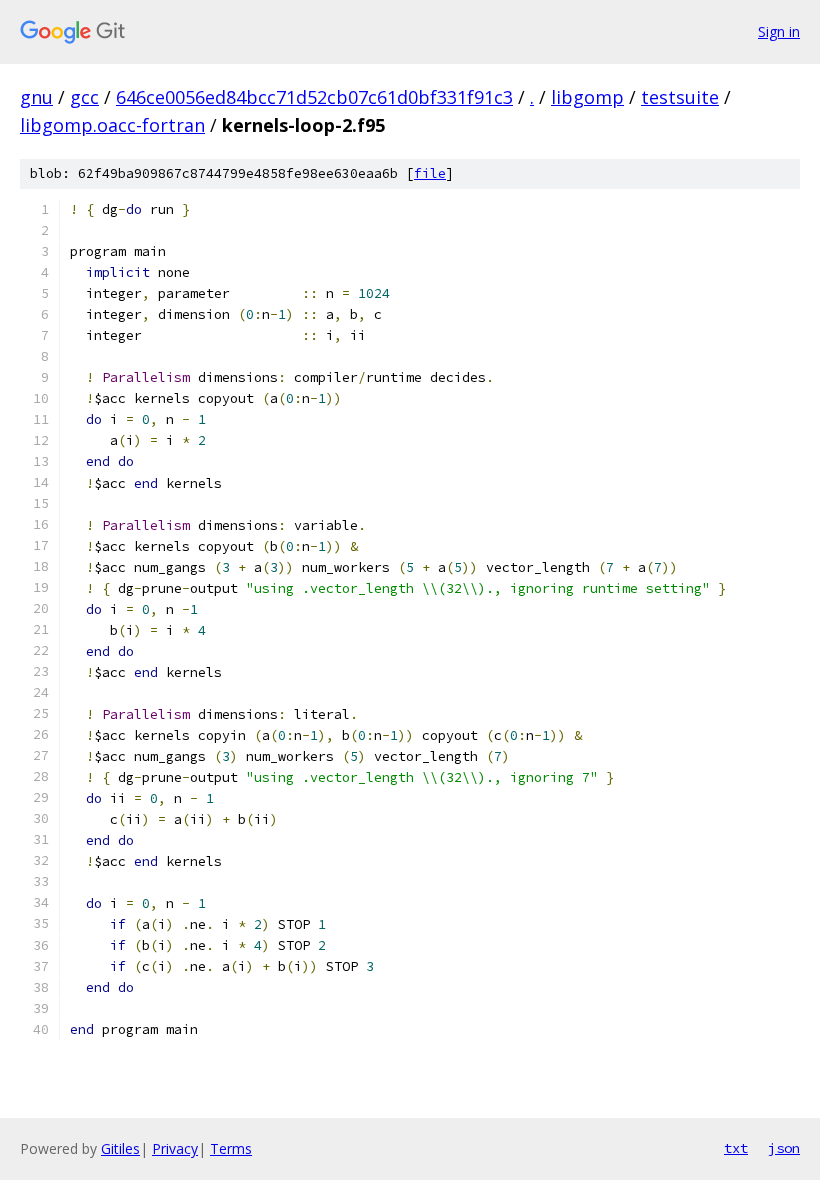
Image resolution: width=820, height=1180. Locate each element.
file (430, 173)
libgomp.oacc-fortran (112, 125)
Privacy (175, 1148)
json (784, 1148)
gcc (84, 97)
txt (736, 1148)
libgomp (587, 97)
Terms (231, 1148)
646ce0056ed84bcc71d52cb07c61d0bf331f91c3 (314, 97)
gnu (36, 97)
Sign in (779, 31)
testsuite (680, 97)
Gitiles (120, 1148)
